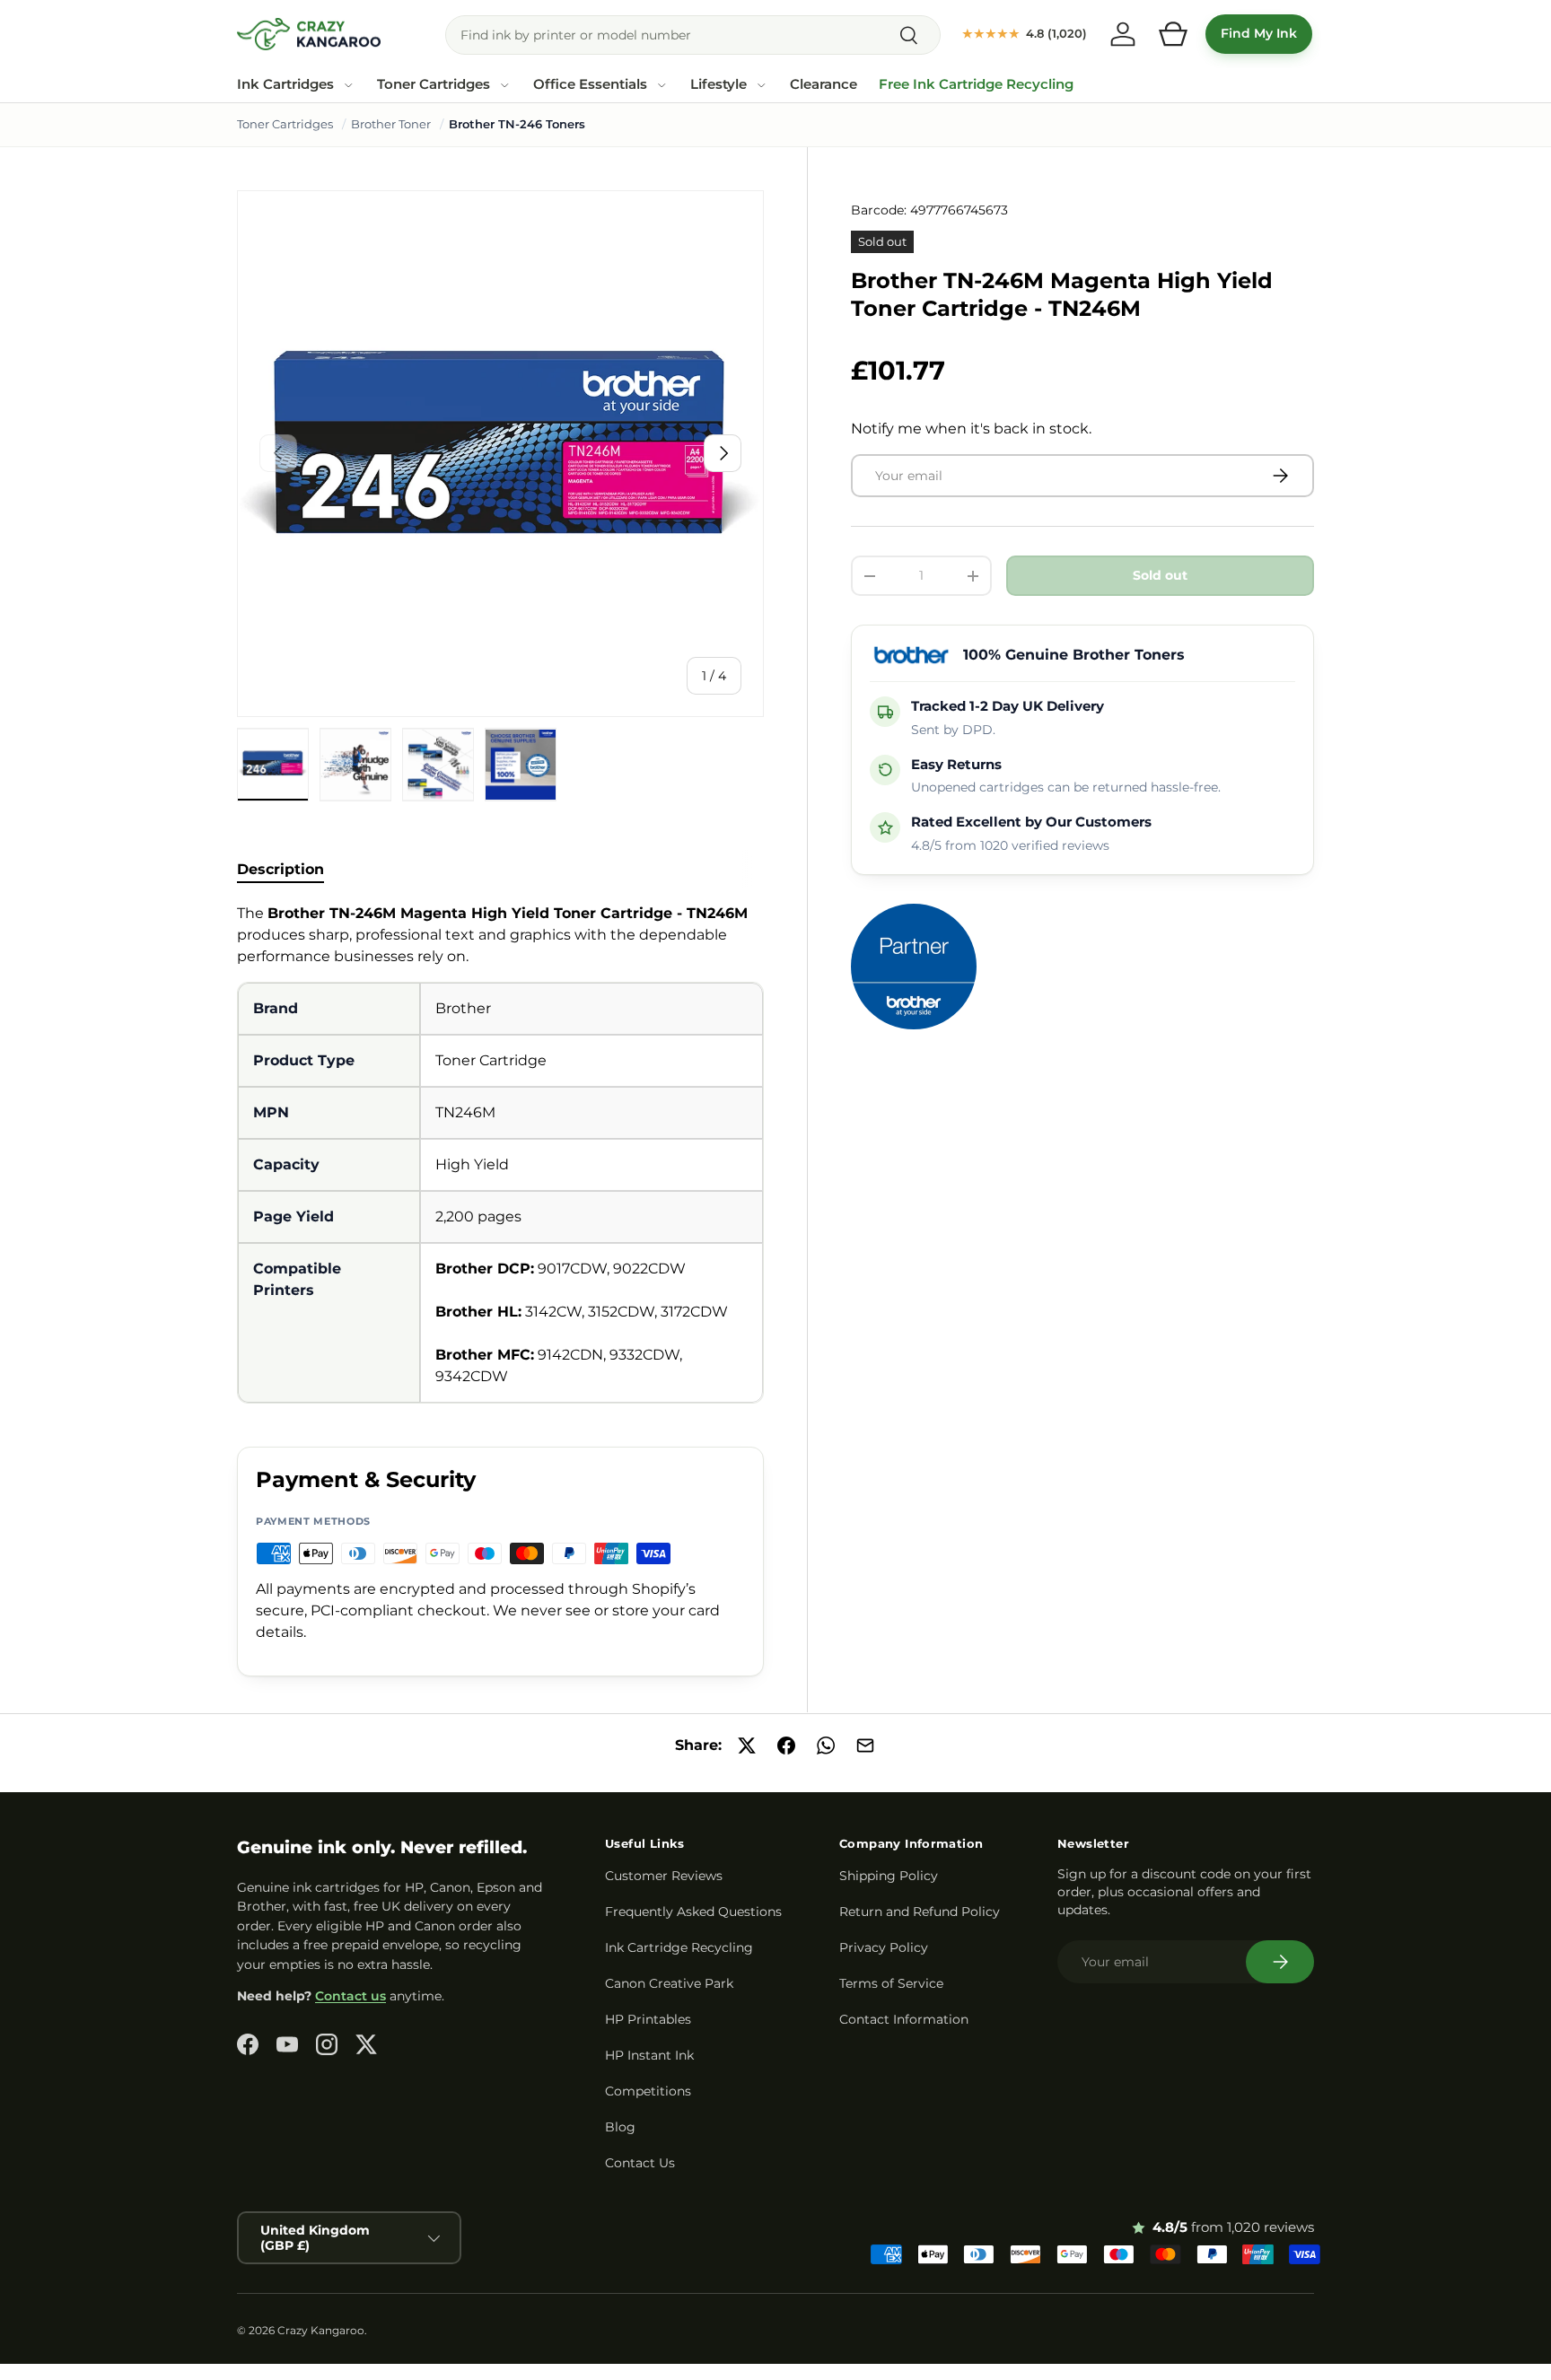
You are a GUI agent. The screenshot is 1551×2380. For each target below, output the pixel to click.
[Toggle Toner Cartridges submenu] (504, 85)
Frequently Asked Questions (693, 1912)
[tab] (280, 869)
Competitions (648, 2091)
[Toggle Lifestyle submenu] (761, 85)
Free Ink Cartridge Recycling (976, 84)
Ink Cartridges (285, 84)
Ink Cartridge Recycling (679, 1947)
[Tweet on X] (747, 1746)
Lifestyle (719, 84)
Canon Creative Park (669, 1983)
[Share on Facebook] (786, 1746)
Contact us (351, 1996)
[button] (1173, 34)
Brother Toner (391, 124)
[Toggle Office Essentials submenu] (662, 85)
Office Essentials (590, 84)
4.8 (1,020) (1025, 33)
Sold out (1160, 575)
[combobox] (693, 35)
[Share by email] (865, 1746)
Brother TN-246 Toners (517, 124)
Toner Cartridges (434, 84)
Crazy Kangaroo (321, 2330)
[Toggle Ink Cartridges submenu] (348, 85)
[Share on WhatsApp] (826, 1746)
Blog (620, 2127)
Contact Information (904, 2019)
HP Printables (648, 2019)
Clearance (824, 84)
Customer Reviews (664, 1876)
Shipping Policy (889, 1876)
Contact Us (640, 2163)
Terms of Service (891, 1983)
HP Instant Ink (649, 2055)
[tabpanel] (500, 1153)
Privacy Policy (884, 1947)
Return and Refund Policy (920, 1912)
